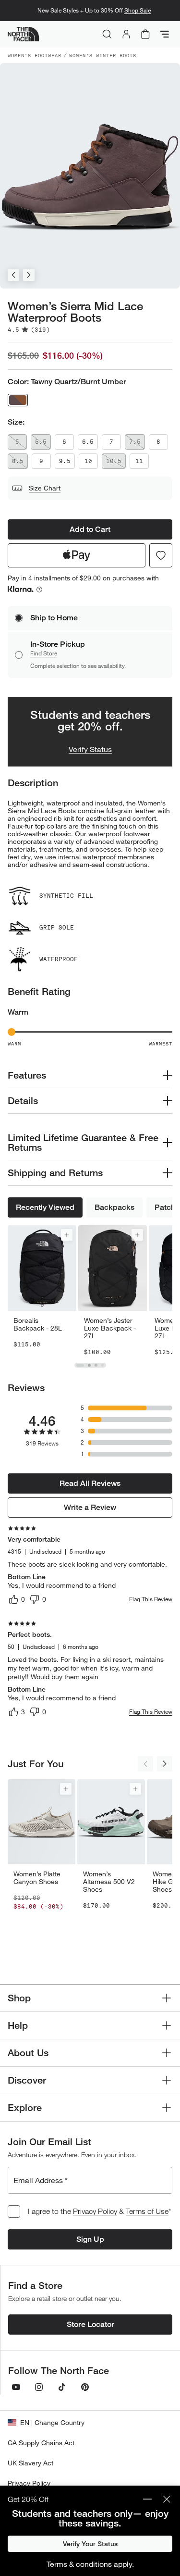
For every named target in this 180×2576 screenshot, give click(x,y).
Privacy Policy (95, 2211)
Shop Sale (138, 10)
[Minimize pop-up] (147, 2499)
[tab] (80, 1394)
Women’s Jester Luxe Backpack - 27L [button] (110, 1357)
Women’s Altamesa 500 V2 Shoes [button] (109, 1910)
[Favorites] (161, 555)
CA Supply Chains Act (41, 2443)
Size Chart (45, 488)
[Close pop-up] (167, 2499)
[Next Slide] (29, 275)
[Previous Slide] (13, 275)
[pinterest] (85, 2387)
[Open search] (107, 34)
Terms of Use (147, 2211)
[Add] (67, 1263)
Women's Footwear (35, 55)
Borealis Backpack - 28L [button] (38, 1353)
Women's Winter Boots (103, 55)
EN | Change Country (52, 2422)
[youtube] (16, 2387)
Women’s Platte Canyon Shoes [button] (37, 1906)
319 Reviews (42, 1472)
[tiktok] (62, 2387)
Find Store (44, 682)
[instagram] (39, 2387)
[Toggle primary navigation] (165, 34)
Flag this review (151, 1627)
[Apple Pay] (77, 555)
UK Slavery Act (30, 2463)
